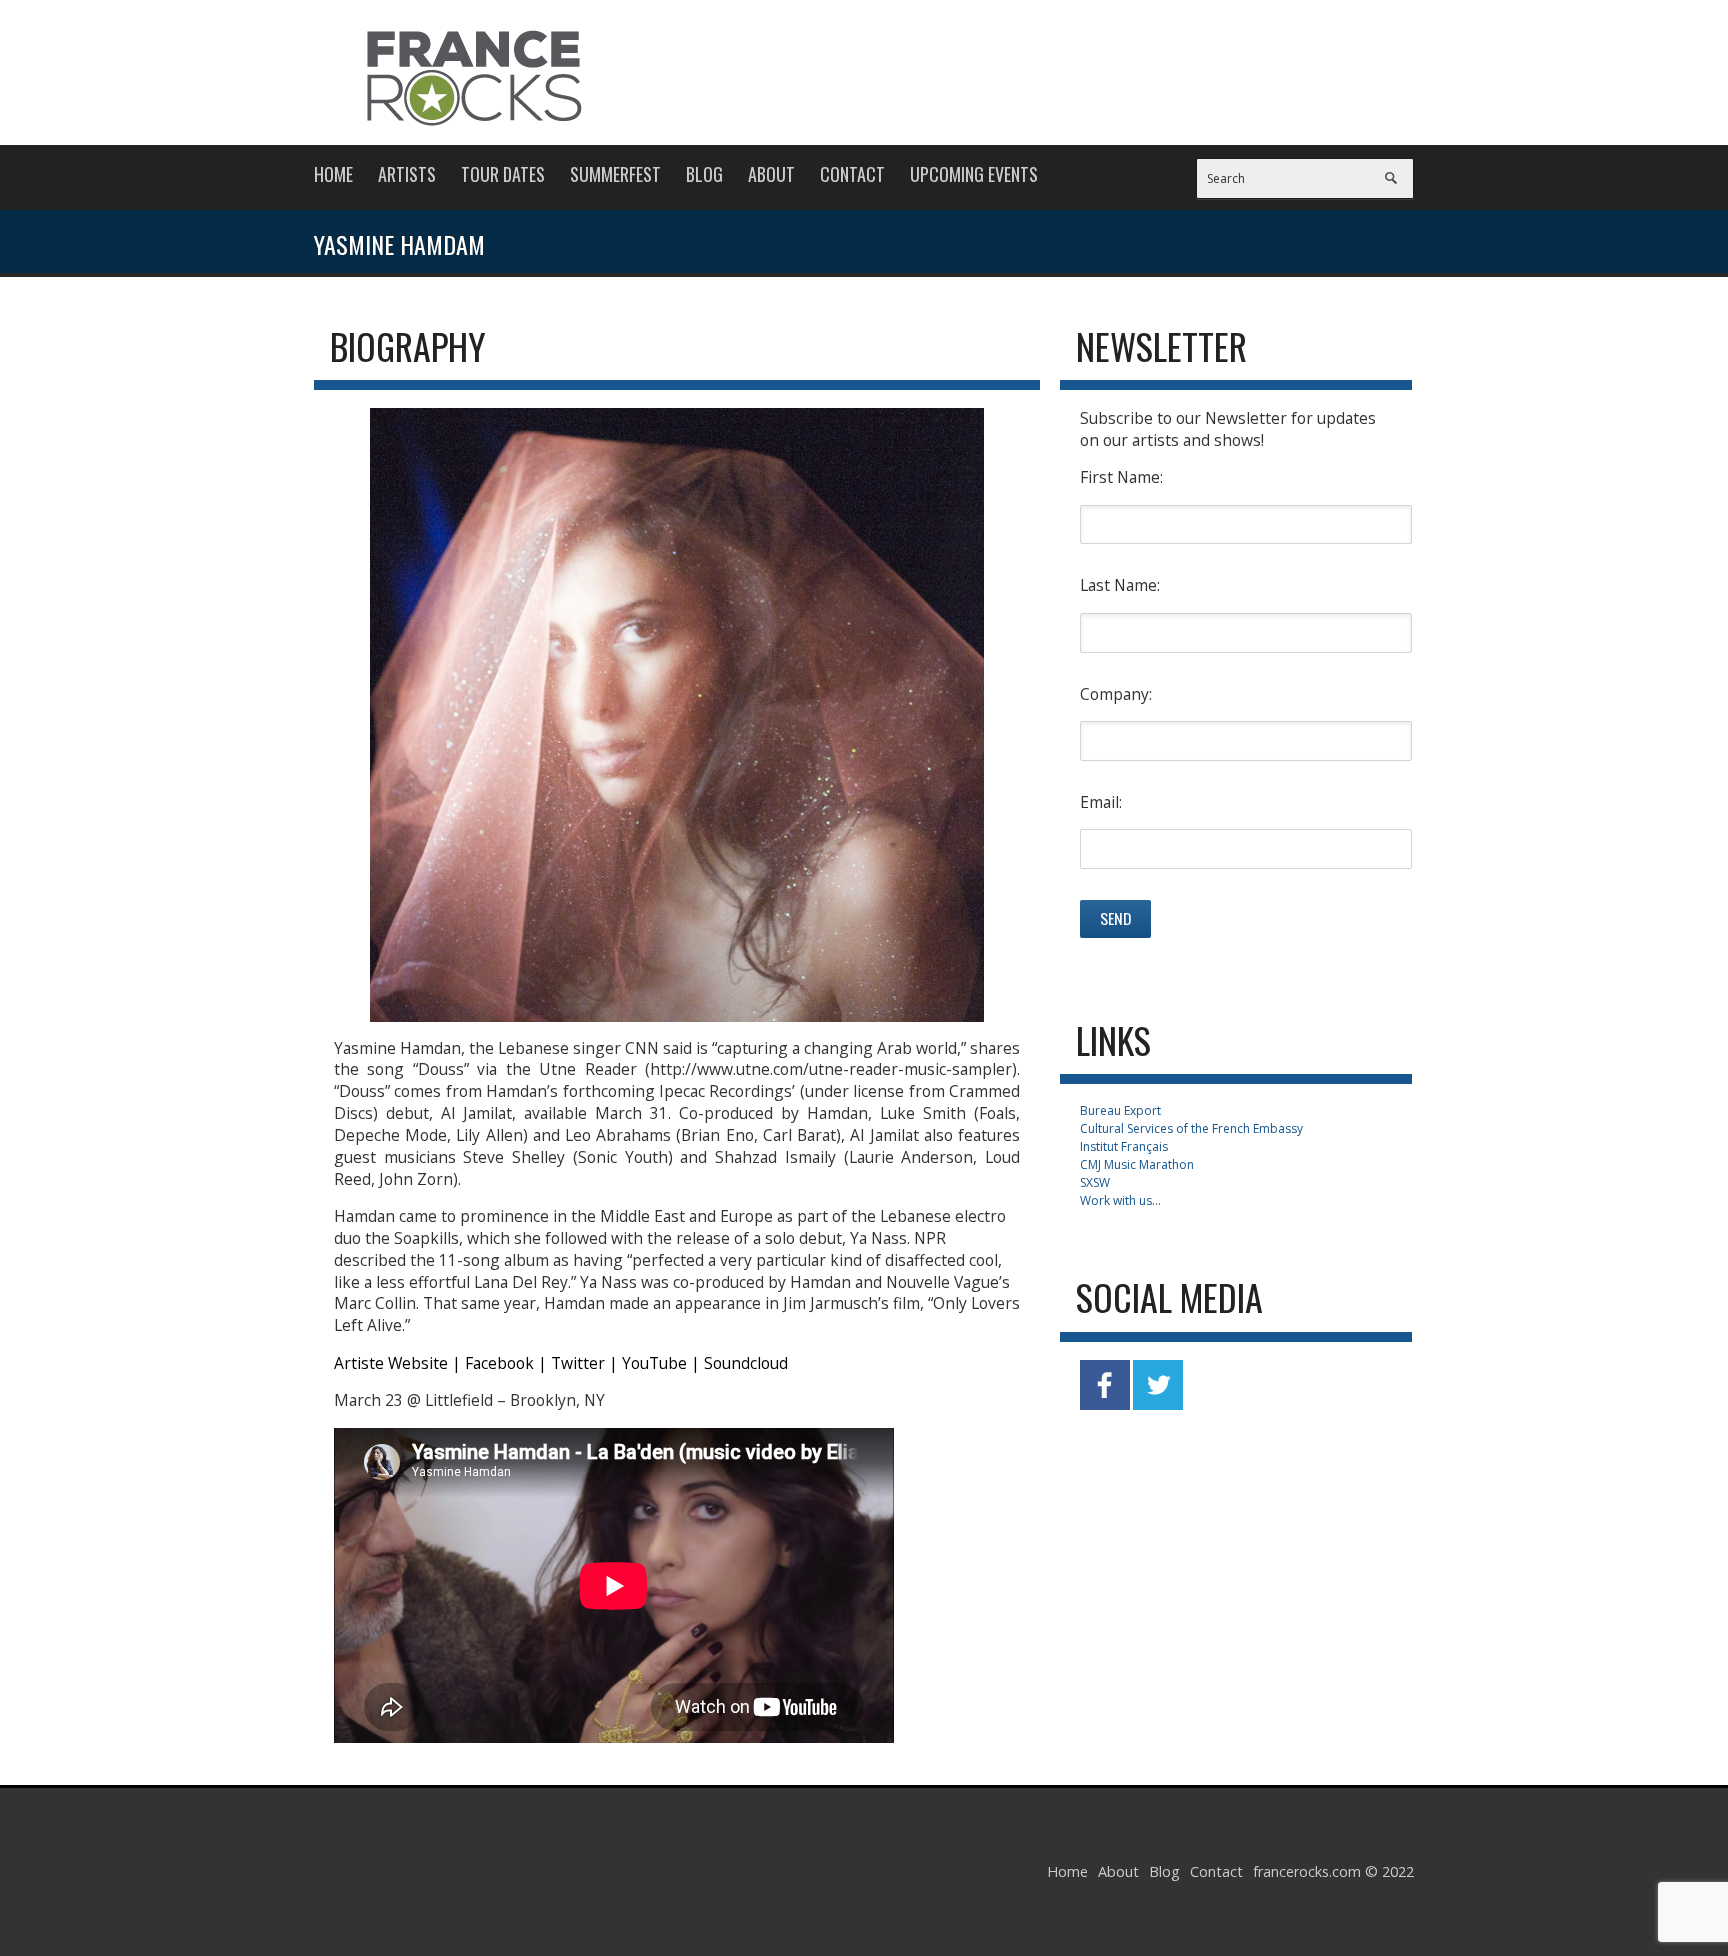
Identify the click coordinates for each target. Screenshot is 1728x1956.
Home (333, 174)
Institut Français (1124, 1146)
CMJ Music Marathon (1137, 1164)
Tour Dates (503, 174)
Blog (704, 174)
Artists (407, 174)
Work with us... (1120, 1200)
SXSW (1095, 1182)
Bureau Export (1120, 1110)
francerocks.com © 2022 (1333, 1871)
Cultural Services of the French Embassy (1191, 1128)
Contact (852, 174)
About (771, 174)
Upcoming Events (974, 174)
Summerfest (615, 174)
